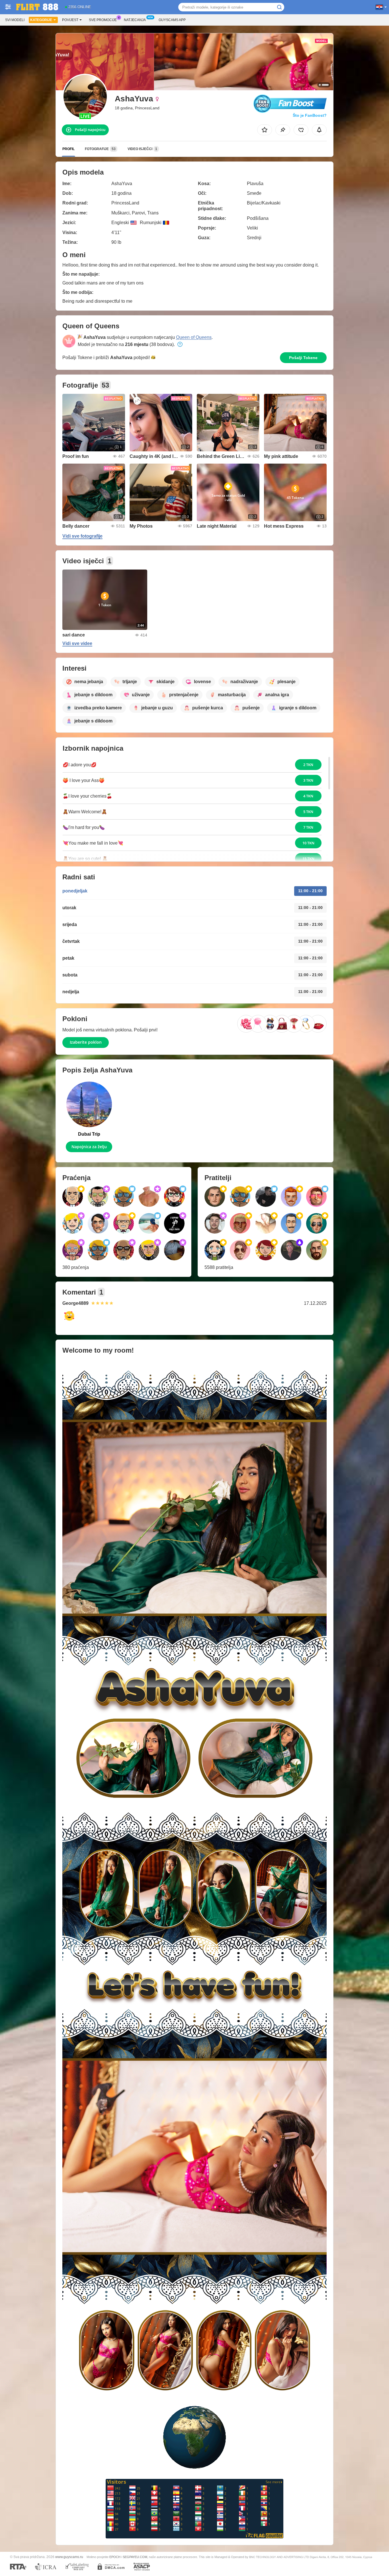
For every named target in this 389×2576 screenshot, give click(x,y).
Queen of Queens (194, 337)
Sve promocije (103, 20)
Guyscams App (172, 20)
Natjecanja (135, 20)
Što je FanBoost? (310, 115)
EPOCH (115, 2557)
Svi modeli (15, 20)
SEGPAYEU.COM (135, 2557)
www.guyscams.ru (69, 2557)
